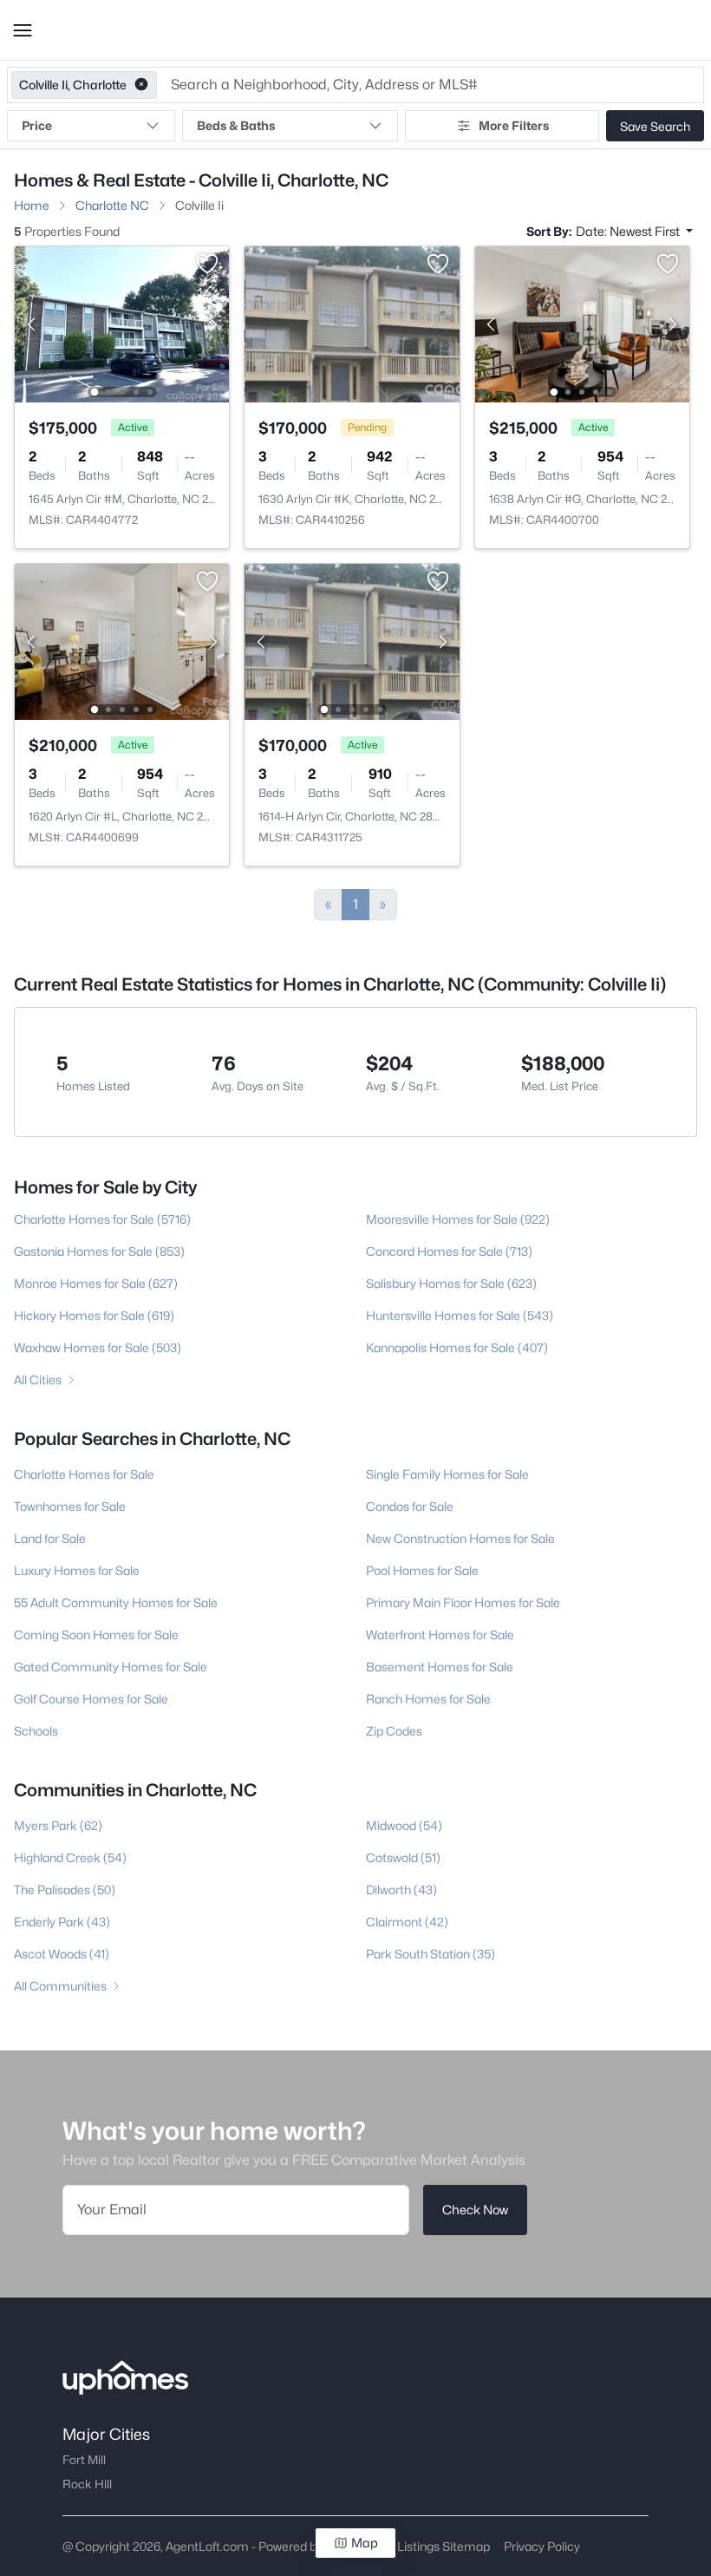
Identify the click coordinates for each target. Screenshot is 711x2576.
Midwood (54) (404, 1825)
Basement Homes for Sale (440, 1667)
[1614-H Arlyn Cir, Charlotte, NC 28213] (352, 641)
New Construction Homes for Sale (460, 1538)
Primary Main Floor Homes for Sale (463, 1602)
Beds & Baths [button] (236, 125)
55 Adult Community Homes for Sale (116, 1602)
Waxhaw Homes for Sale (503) (98, 1347)
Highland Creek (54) (70, 1857)
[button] (23, 30)
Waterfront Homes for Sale (440, 1635)
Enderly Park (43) (62, 1922)
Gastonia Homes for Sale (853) (99, 1251)
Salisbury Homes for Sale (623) (451, 1283)
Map (365, 2543)
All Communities (60, 1986)
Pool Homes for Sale (422, 1570)
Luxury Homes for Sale (77, 1570)
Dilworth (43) (401, 1890)
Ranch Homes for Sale (428, 1699)
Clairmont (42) (407, 1922)
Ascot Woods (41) (62, 1954)
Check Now (475, 2210)
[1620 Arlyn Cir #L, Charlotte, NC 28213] (122, 641)
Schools (36, 1731)
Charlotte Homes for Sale (84, 1474)
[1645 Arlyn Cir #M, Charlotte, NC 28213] (122, 323)
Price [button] (37, 125)
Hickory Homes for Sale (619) (94, 1315)
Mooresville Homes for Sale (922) (458, 1219)
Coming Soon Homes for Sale (96, 1635)
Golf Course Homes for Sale (91, 1699)
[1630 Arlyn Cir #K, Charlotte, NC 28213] (352, 323)
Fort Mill (84, 2460)
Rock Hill (87, 2484)
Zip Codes (394, 1731)
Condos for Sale (410, 1506)
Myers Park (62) (58, 1825)
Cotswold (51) (403, 1857)
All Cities (38, 1380)
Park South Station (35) (431, 1954)
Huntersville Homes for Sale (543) (460, 1315)
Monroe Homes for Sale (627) (96, 1283)
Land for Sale (50, 1538)
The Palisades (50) (65, 1890)
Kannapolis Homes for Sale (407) (457, 1347)
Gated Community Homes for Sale (111, 1667)
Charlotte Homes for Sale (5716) (102, 1219)
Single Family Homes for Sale (447, 1474)
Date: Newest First (629, 231)
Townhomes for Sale (70, 1506)
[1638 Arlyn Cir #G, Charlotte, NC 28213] (582, 323)
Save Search (655, 126)
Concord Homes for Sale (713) (449, 1251)
